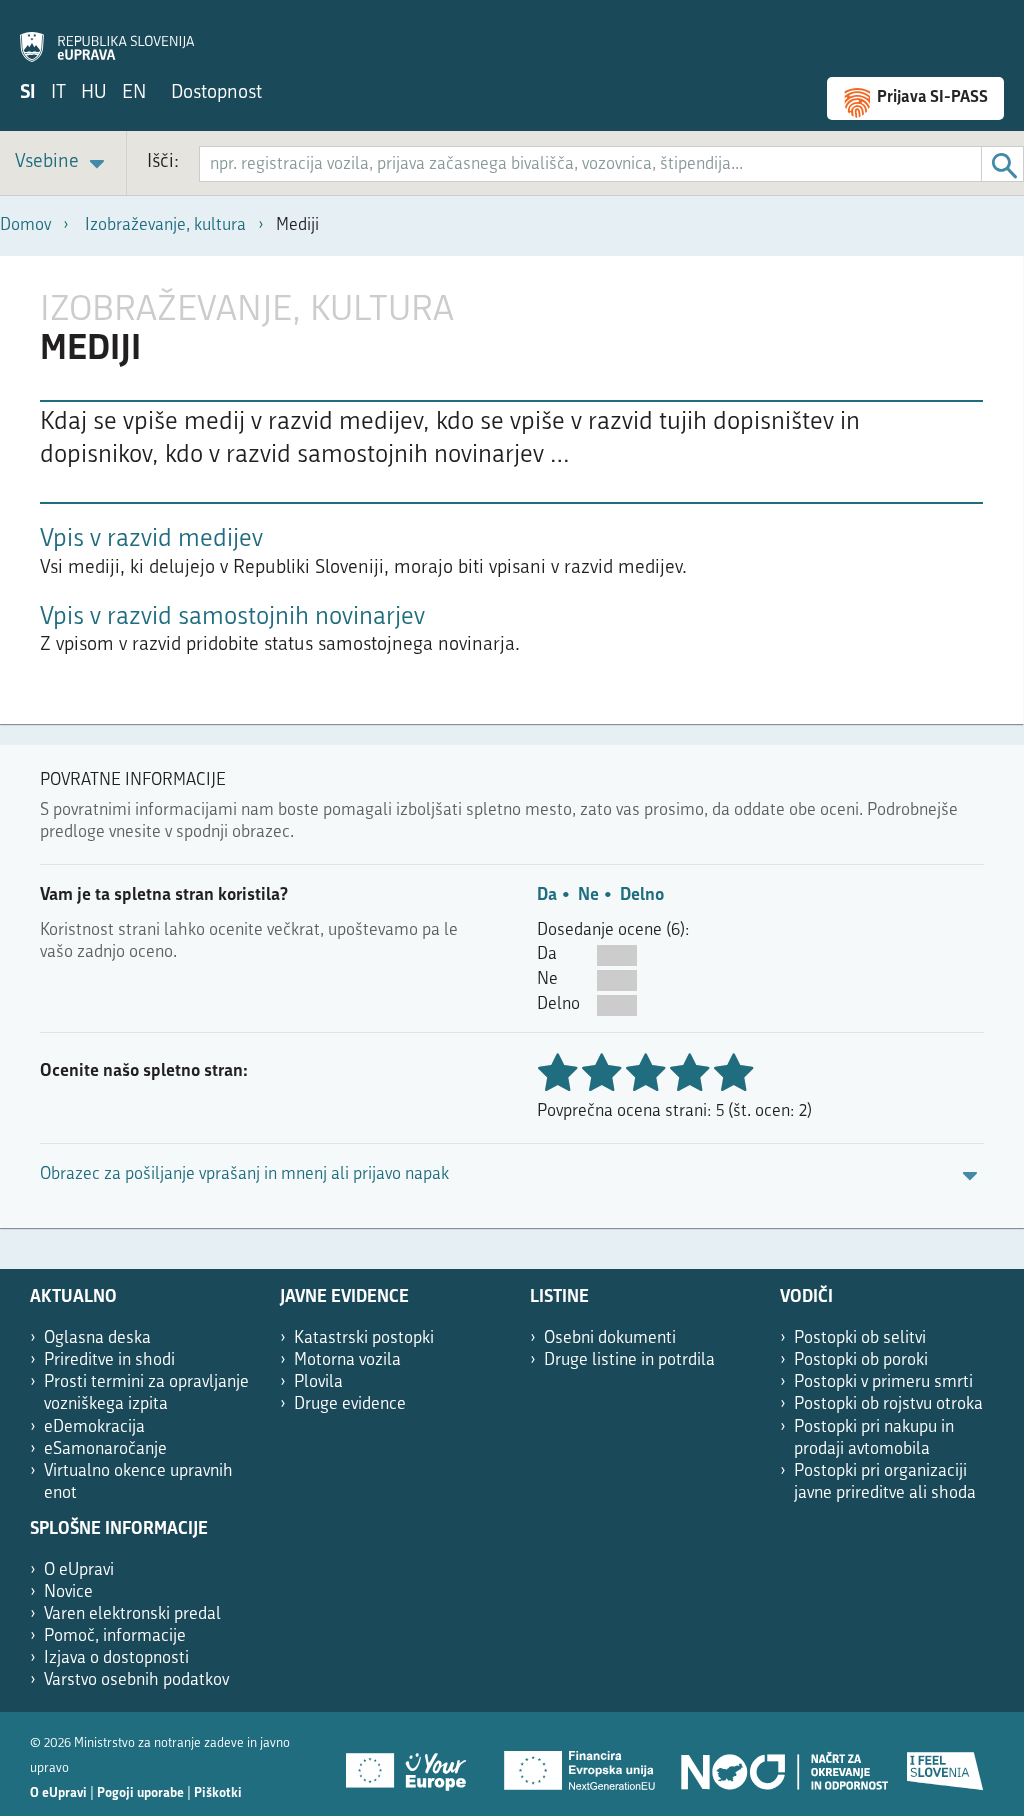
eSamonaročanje (105, 1449)
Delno (642, 895)
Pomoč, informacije (115, 1636)
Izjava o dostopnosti (116, 1658)
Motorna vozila (347, 1360)
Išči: (163, 162)
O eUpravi (79, 1570)
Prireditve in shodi (109, 1360)
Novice (68, 1592)
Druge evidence (350, 1404)
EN (134, 93)
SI (28, 93)
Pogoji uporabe (140, 1793)
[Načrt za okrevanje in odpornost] (783, 1764)
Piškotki (218, 1793)
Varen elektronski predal (132, 1614)
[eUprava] (107, 36)
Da (547, 895)
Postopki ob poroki (861, 1360)
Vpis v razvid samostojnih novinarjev (232, 617)
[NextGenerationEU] (581, 1764)
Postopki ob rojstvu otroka (888, 1404)
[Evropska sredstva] (946, 1764)
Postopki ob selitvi (860, 1338)
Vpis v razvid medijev (151, 539)
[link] (63, 163)
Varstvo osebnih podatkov (136, 1680)
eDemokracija (94, 1427)
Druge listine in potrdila (629, 1360)
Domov (25, 225)
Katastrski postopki (364, 1338)
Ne (588, 895)
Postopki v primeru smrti (883, 1382)
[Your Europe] (413, 1764)
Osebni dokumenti (610, 1338)
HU (94, 93)
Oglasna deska (97, 1338)
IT (58, 93)
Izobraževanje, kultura (165, 225)
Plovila (318, 1382)
